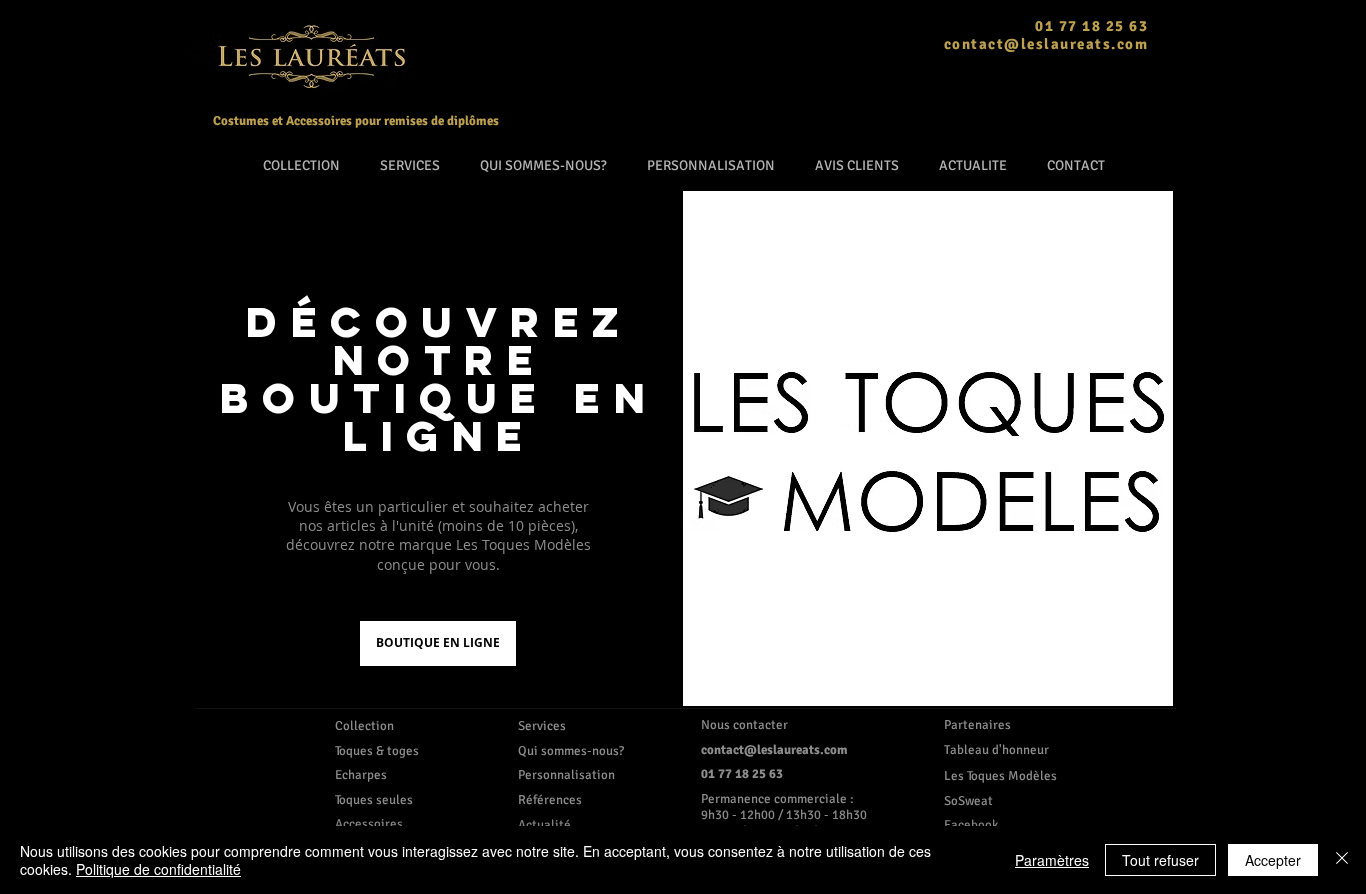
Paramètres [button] (1052, 860)
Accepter (1273, 860)
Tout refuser (1160, 860)
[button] (1003, 801)
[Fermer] (1342, 860)
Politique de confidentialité (158, 869)
